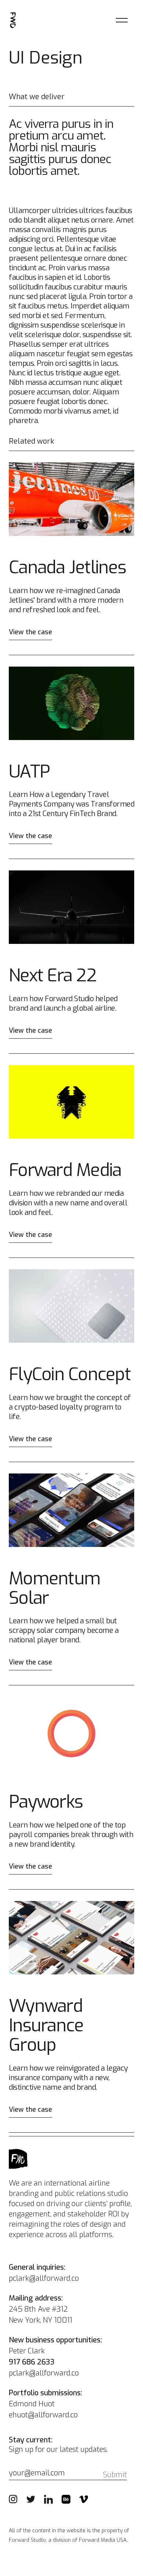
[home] (13, 20)
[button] (122, 20)
